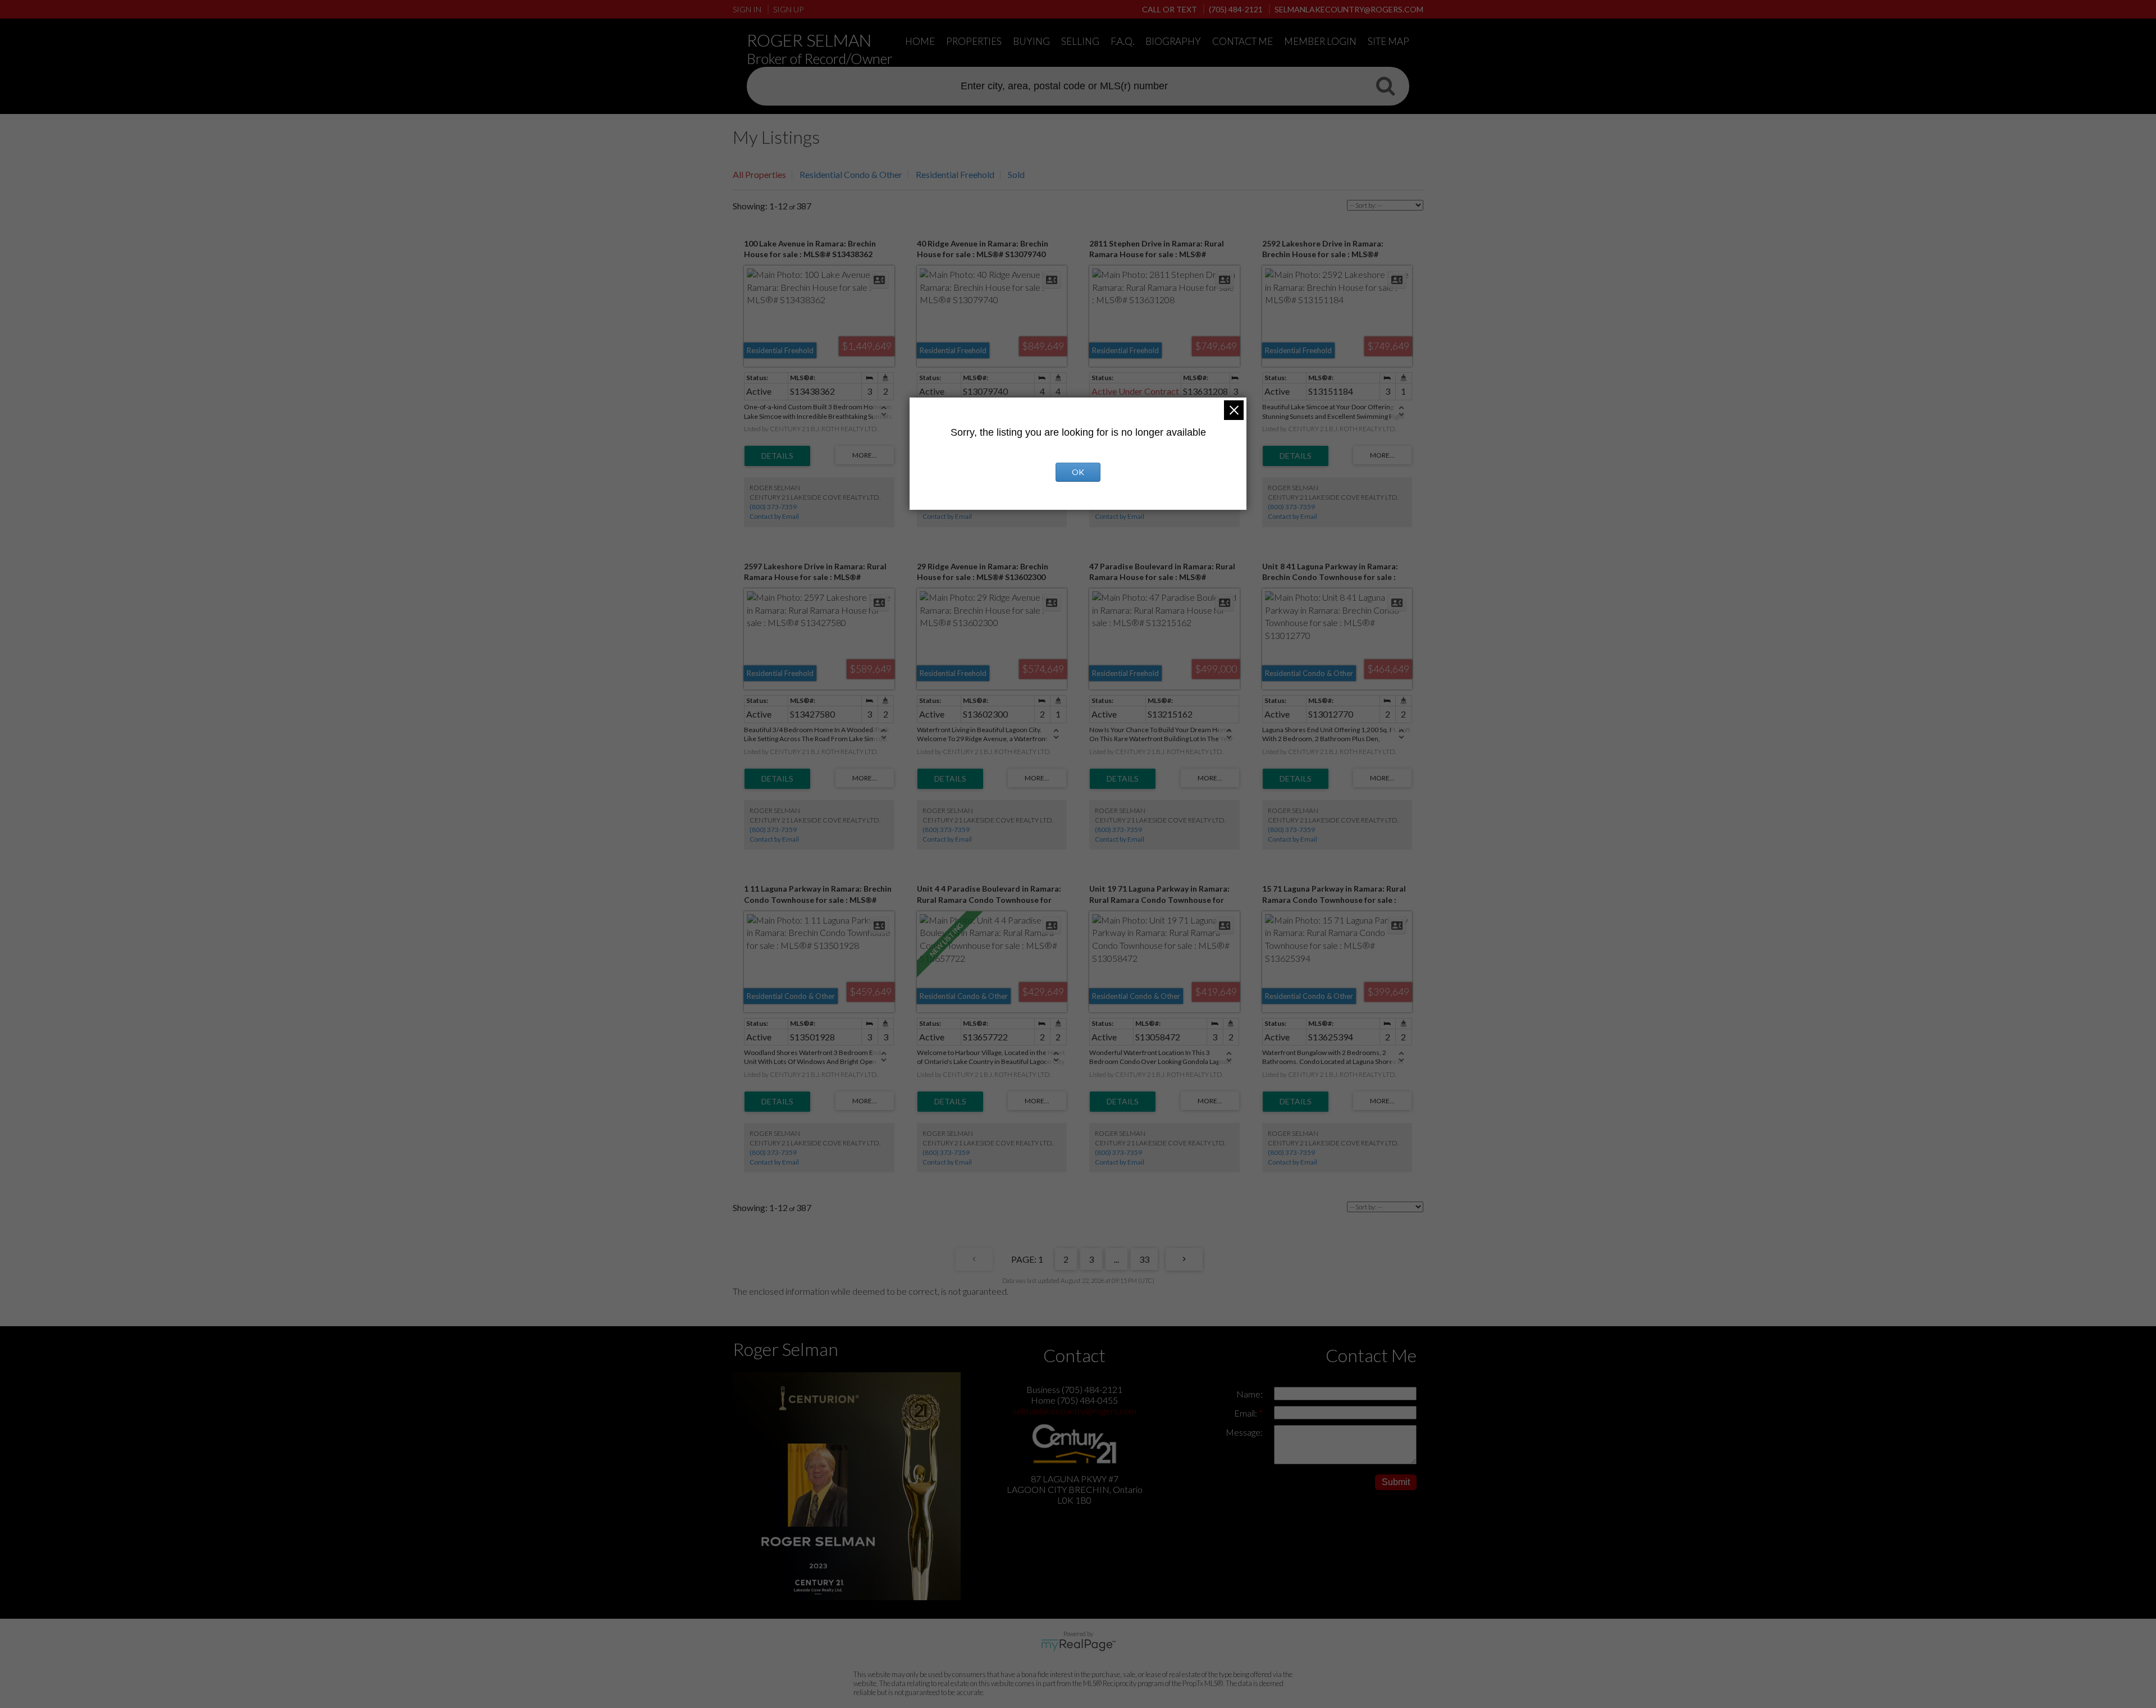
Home (920, 41)
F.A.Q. (1122, 41)
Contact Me (1243, 41)
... (1116, 1259)
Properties (974, 41)
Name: (1250, 1394)
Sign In (747, 9)
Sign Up (788, 9)
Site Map (1388, 41)
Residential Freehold (955, 174)
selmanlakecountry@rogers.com (1075, 1411)
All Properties (759, 174)
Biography (1173, 41)
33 (1144, 1259)
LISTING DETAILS (777, 456)
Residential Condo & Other (851, 174)
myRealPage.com (1078, 1645)
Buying (1031, 41)
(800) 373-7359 (773, 507)
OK (1078, 472)
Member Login (1320, 41)
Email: (1246, 1413)
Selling (1080, 41)
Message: (1244, 1432)
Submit (1396, 1482)
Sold (1016, 174)
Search (1385, 85)
